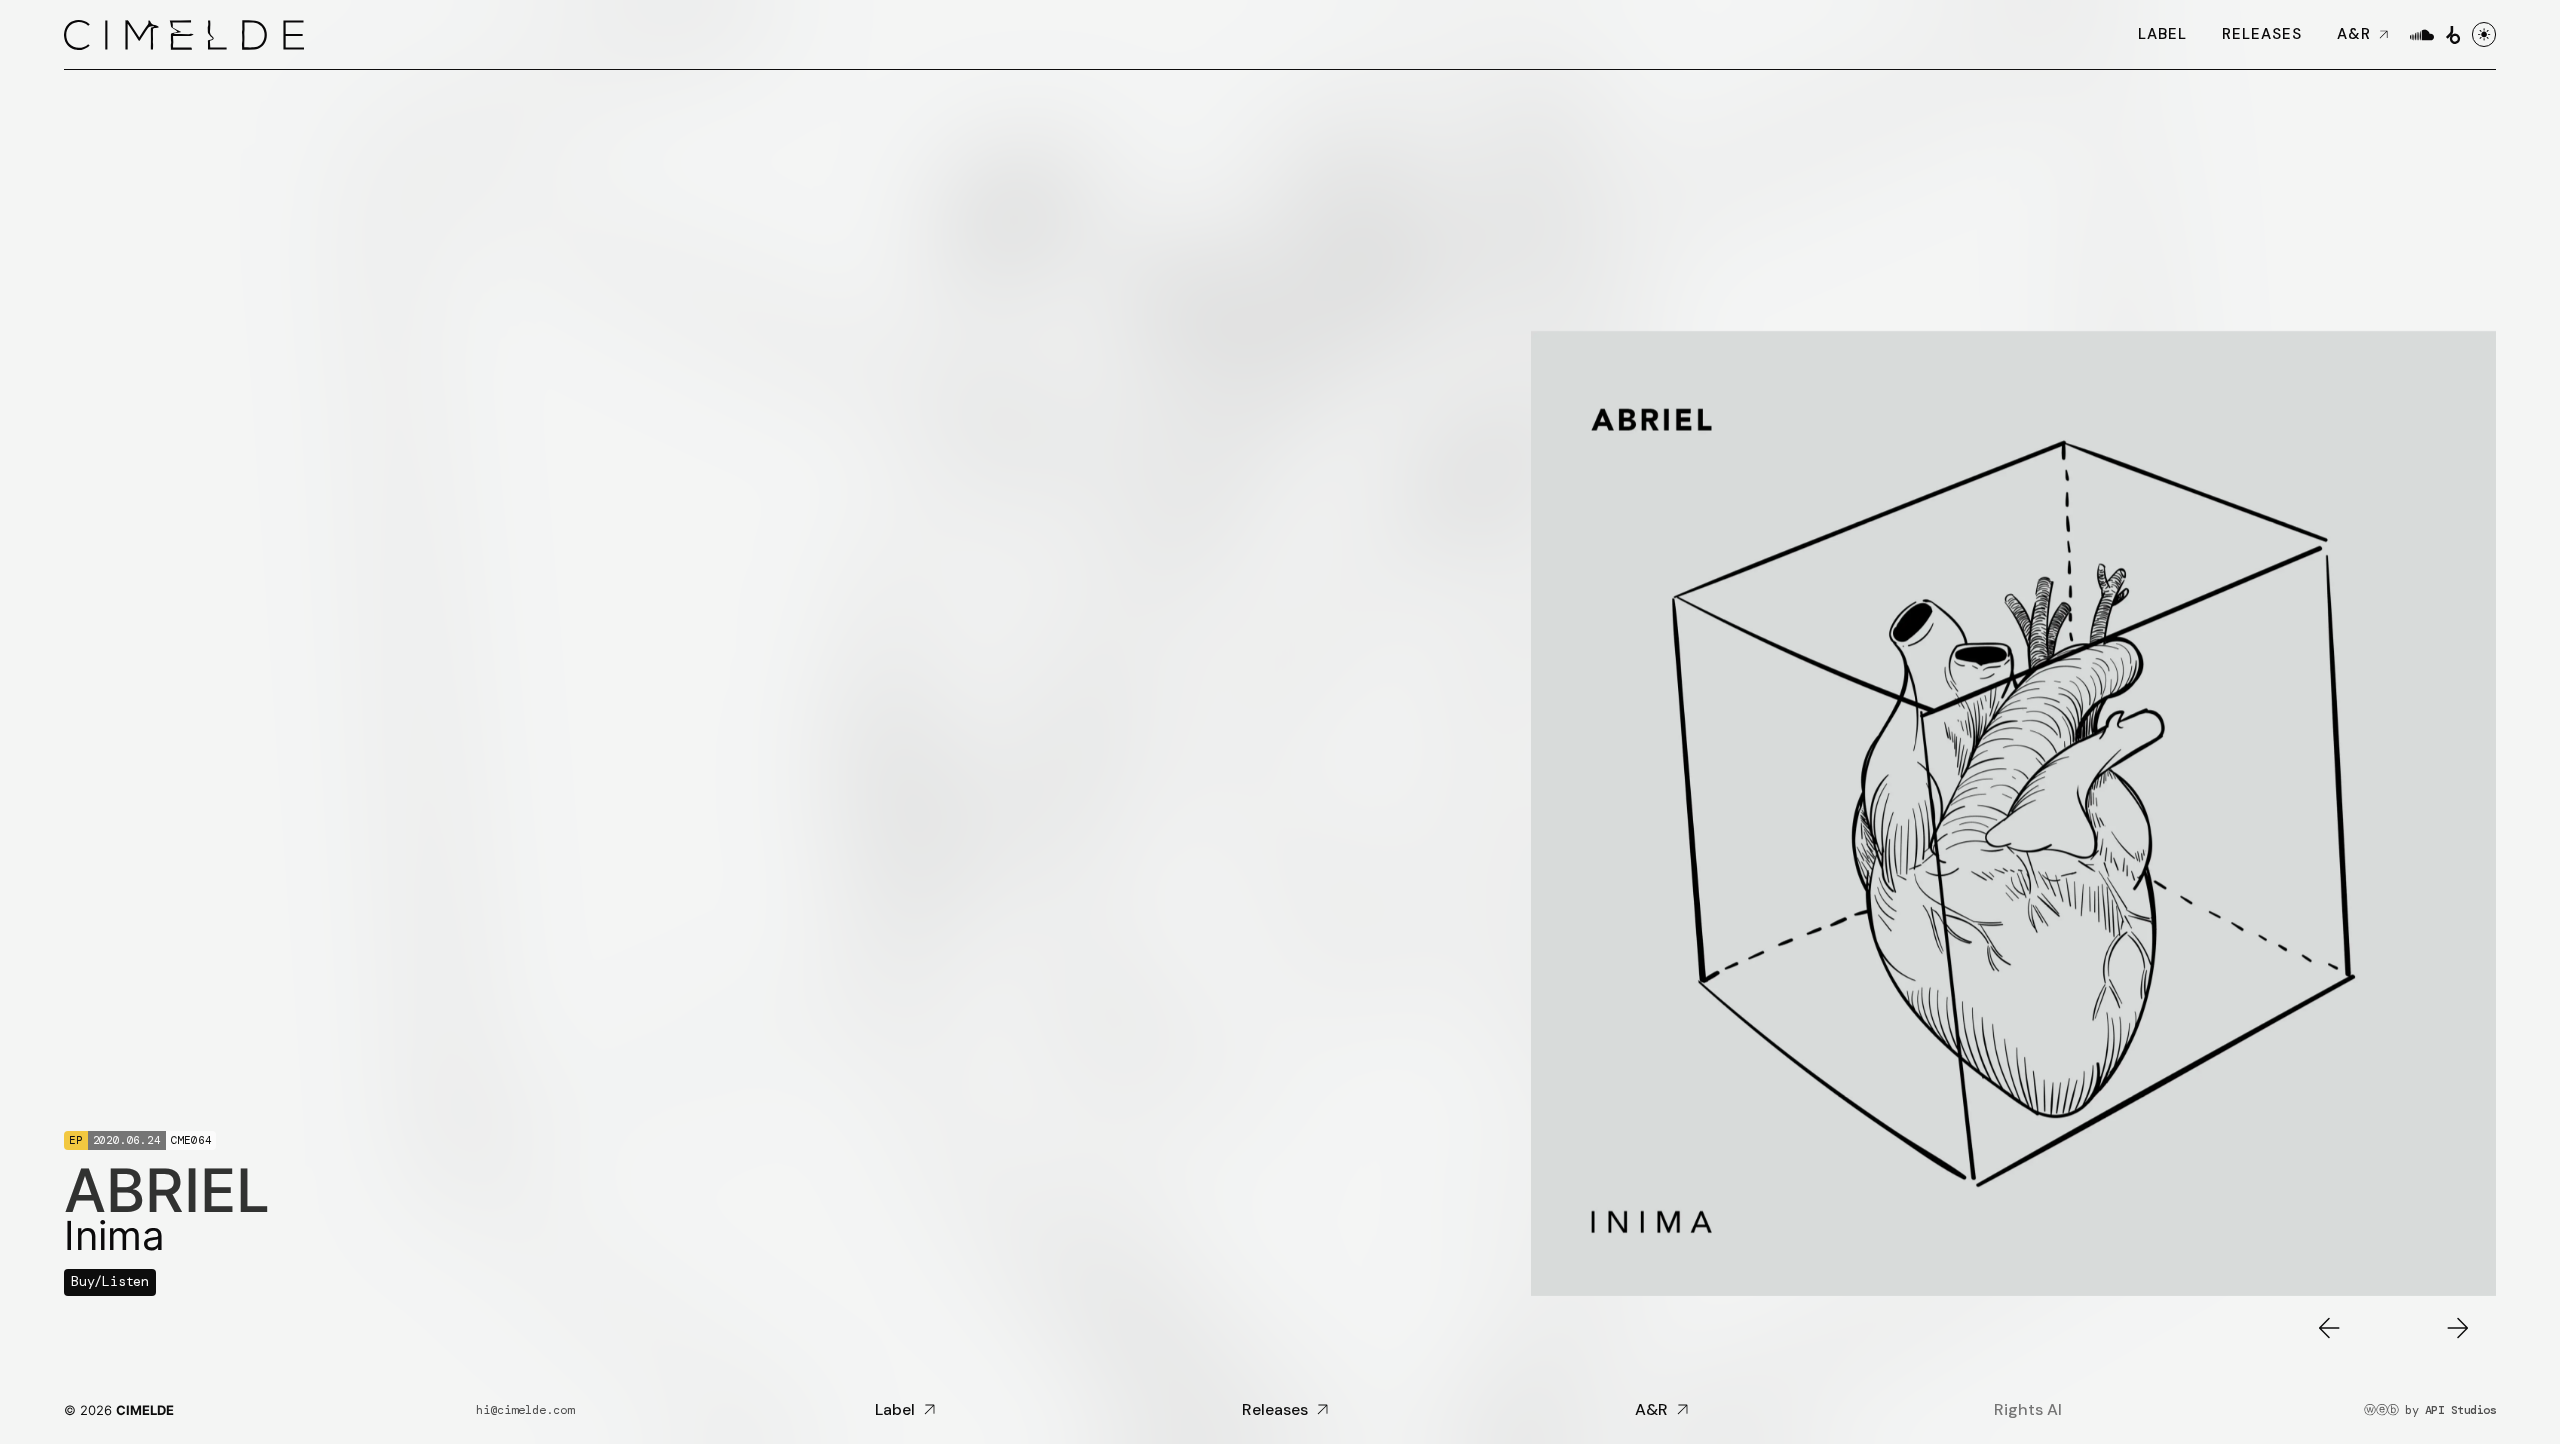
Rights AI (2028, 1410)
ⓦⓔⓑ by (2430, 1410)
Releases (2262, 34)
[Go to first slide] (2458, 1328)
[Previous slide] (2329, 1328)
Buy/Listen (110, 1281)
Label (2162, 34)
